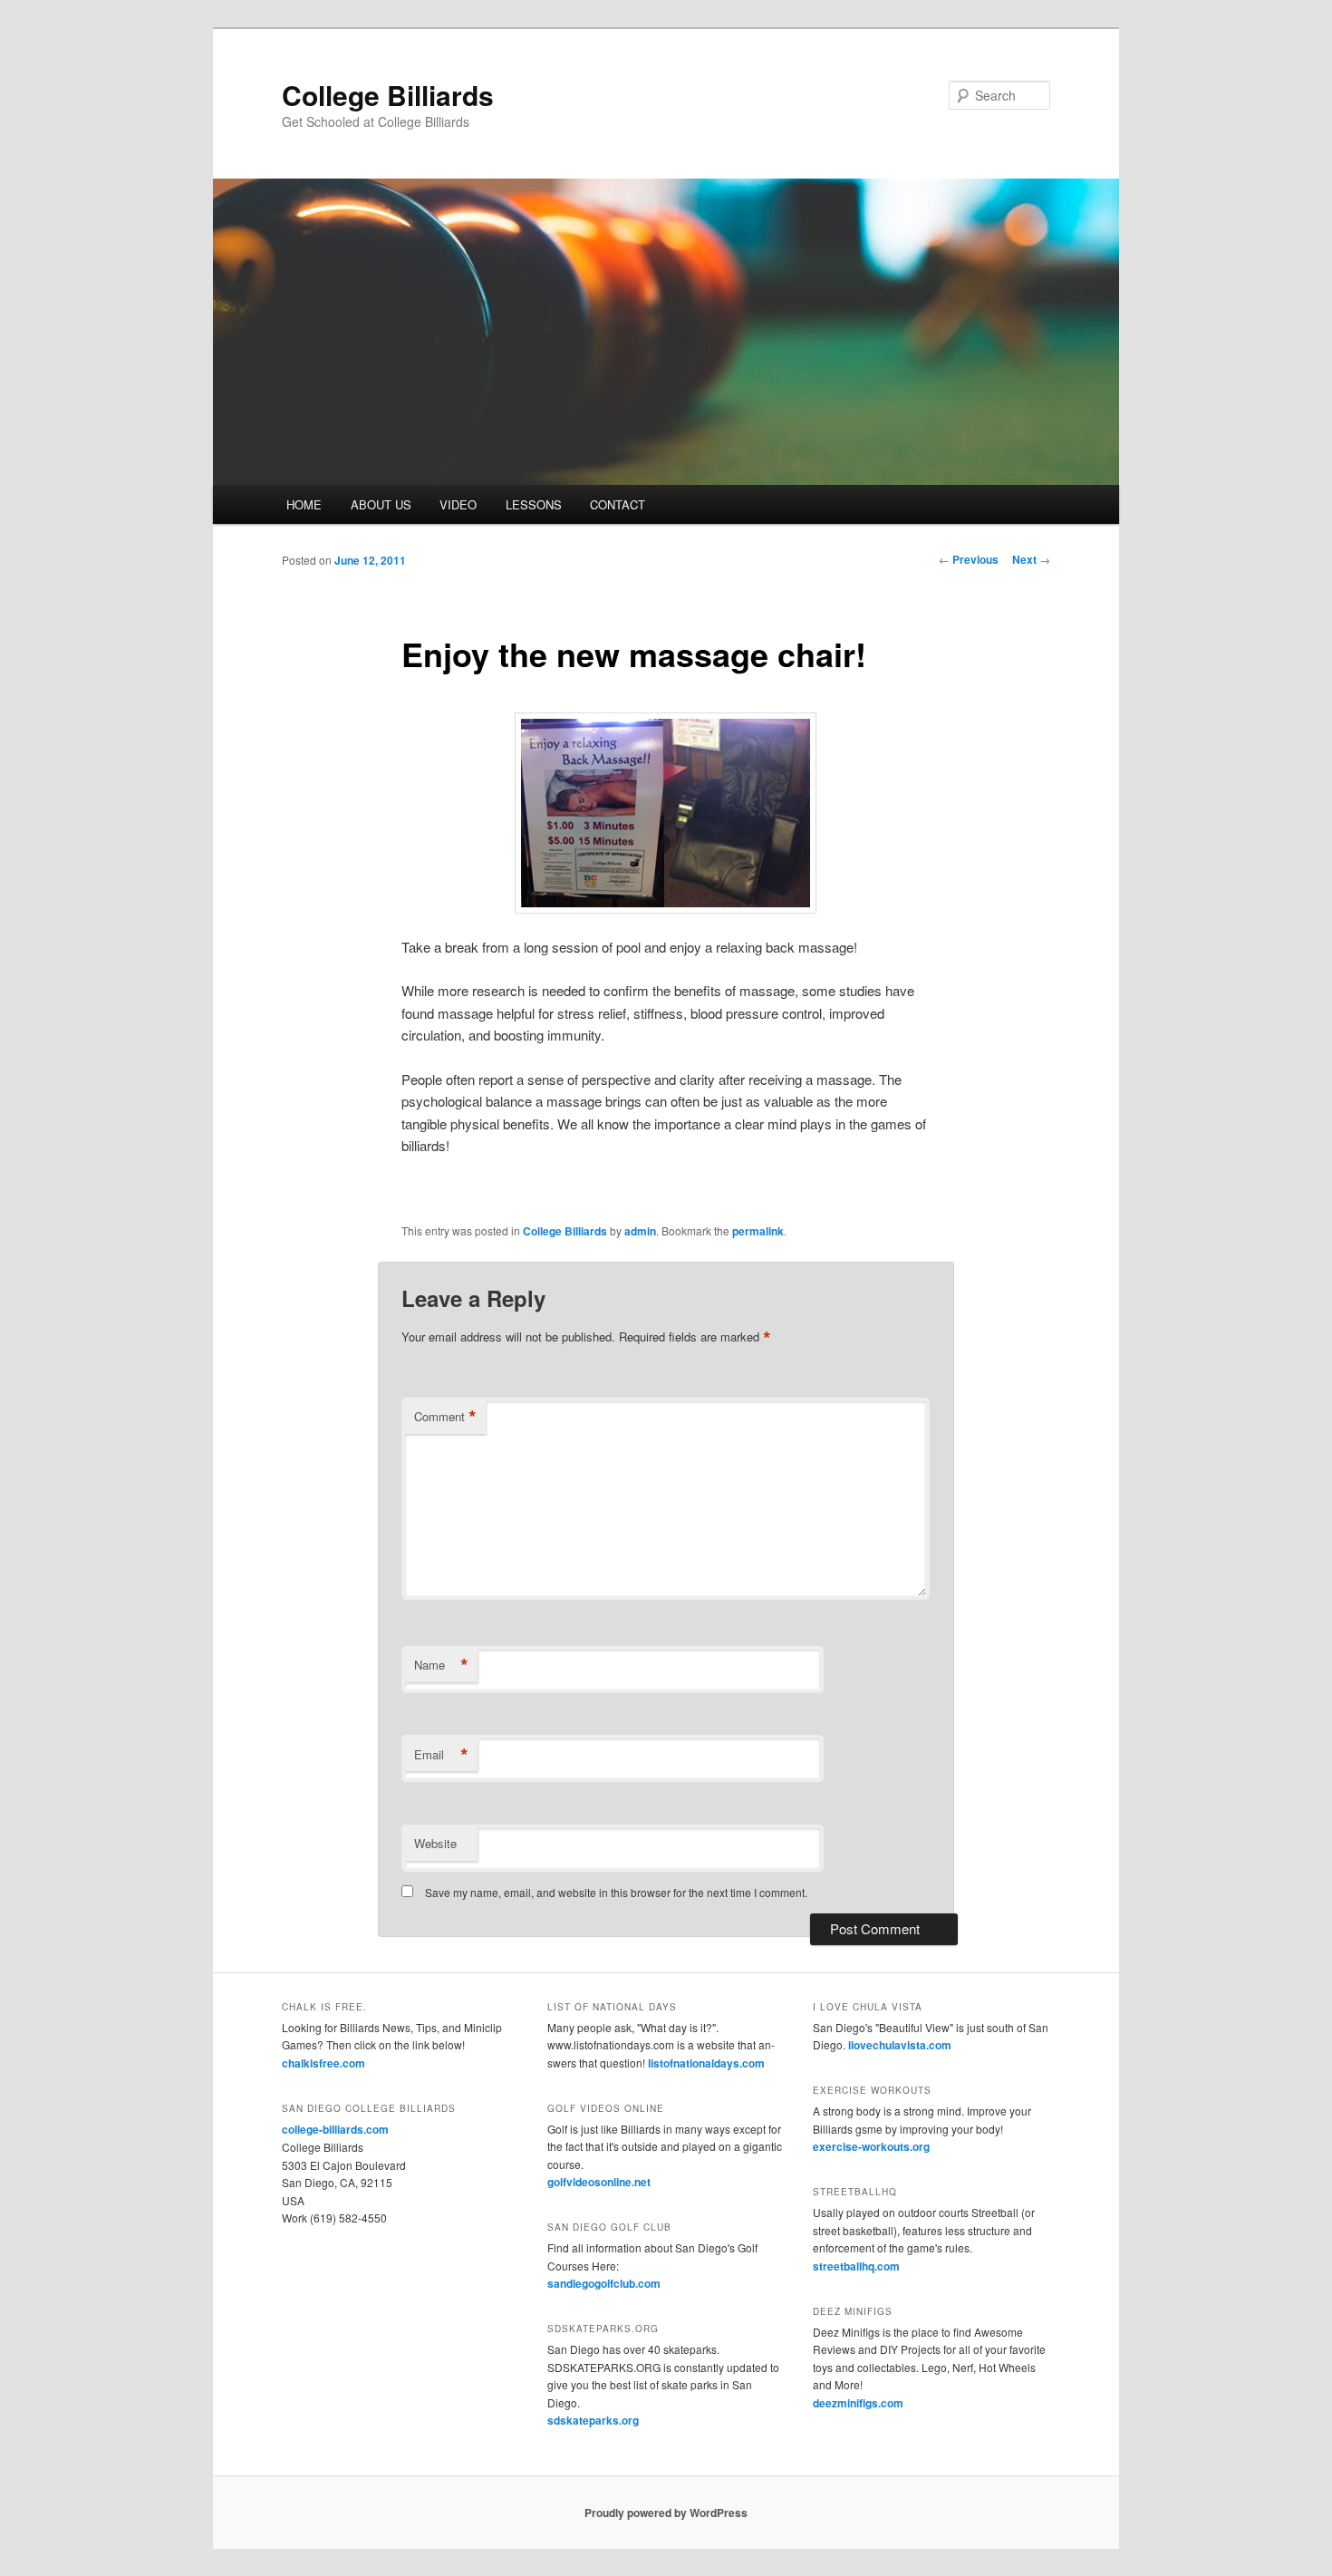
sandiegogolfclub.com (604, 2283)
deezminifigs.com (858, 2403)
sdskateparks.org (593, 2420)
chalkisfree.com (323, 2063)
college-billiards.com (335, 2129)
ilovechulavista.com (900, 2045)
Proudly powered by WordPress (666, 2513)
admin (640, 1231)
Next (1031, 559)
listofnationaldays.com (706, 2063)
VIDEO (458, 504)
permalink (758, 1231)
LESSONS (534, 504)
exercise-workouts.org (871, 2146)
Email (441, 1755)
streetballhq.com (856, 2266)
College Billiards (388, 95)
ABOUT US (381, 504)
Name (441, 1665)
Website (435, 1843)
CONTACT (618, 504)
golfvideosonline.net (599, 2182)
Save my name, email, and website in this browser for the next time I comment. (616, 1892)
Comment (445, 1417)
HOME (304, 504)
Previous (969, 559)
